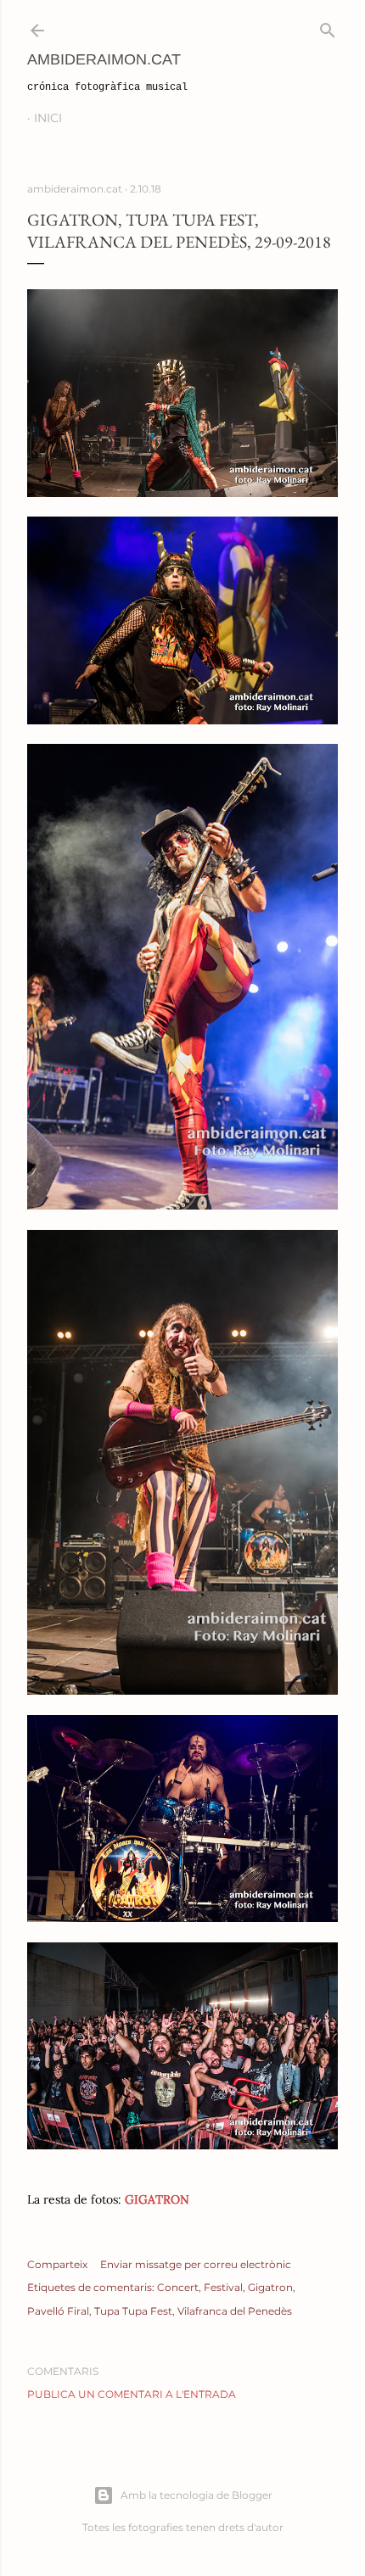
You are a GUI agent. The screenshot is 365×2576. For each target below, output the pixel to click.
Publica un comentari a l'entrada (132, 2394)
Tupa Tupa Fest (133, 2311)
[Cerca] (328, 27)
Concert (178, 2287)
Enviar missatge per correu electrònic (196, 2264)
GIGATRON (157, 2199)
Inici (48, 118)
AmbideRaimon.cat (104, 59)
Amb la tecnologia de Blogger (197, 2495)
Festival (223, 2287)
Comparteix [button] (57, 2264)
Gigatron (270, 2287)
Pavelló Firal (58, 2311)
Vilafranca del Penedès (235, 2311)
